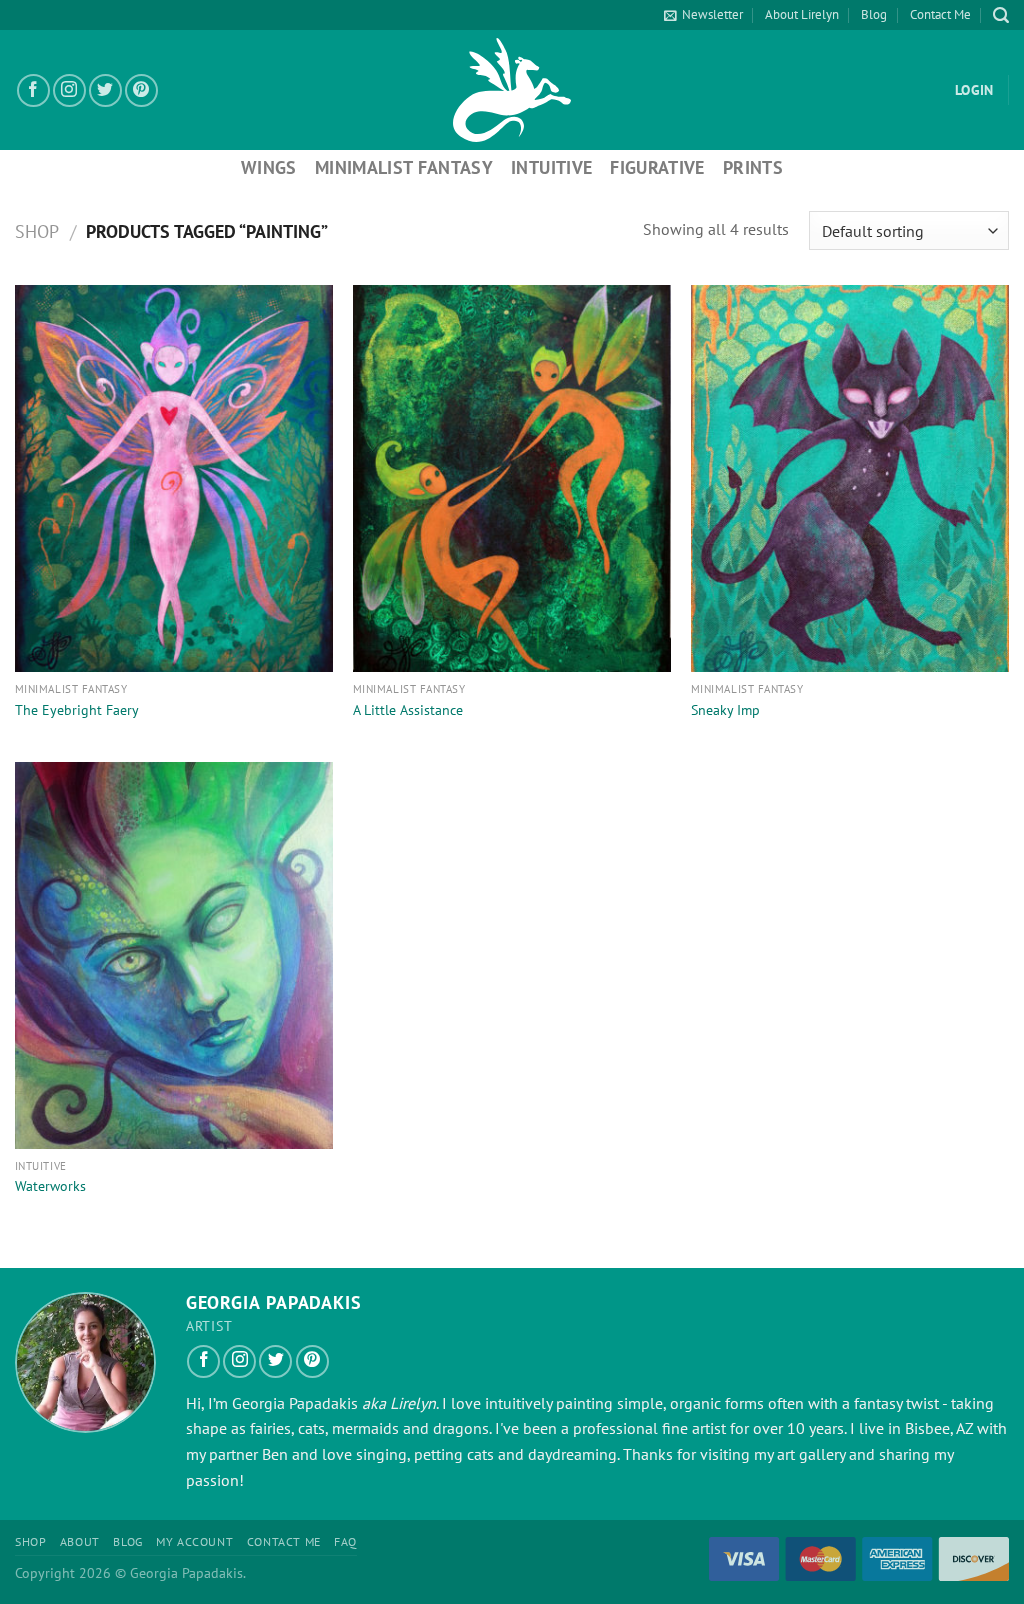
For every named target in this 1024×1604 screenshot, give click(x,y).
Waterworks (50, 1186)
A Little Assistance (408, 710)
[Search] (1001, 15)
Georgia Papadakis (295, 1403)
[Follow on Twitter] (105, 90)
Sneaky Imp (725, 710)
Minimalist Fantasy (404, 167)
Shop (37, 231)
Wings (269, 167)
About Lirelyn (802, 14)
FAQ (345, 1541)
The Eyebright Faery (77, 710)
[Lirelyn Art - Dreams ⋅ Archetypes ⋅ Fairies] (512, 90)
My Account (194, 1541)
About (80, 1541)
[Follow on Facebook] (33, 90)
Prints (753, 167)
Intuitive (551, 167)
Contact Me (940, 14)
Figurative (657, 167)
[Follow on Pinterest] (141, 90)
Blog (874, 14)
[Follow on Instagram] (69, 90)
